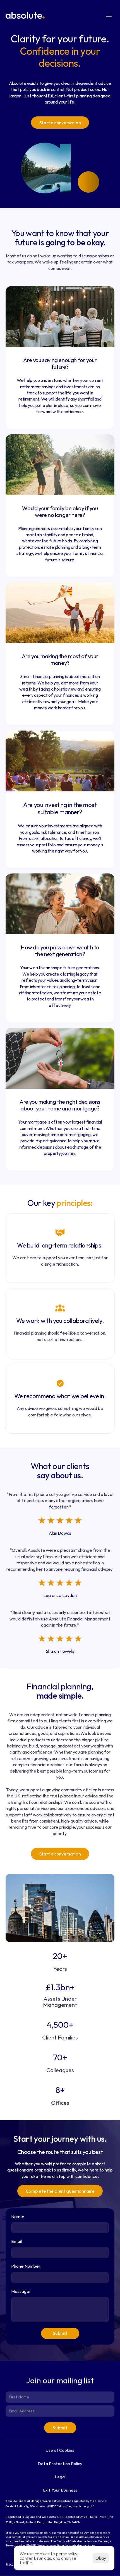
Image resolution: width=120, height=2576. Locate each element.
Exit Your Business (60, 2490)
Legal (60, 2477)
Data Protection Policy (60, 2464)
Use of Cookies (60, 2450)
